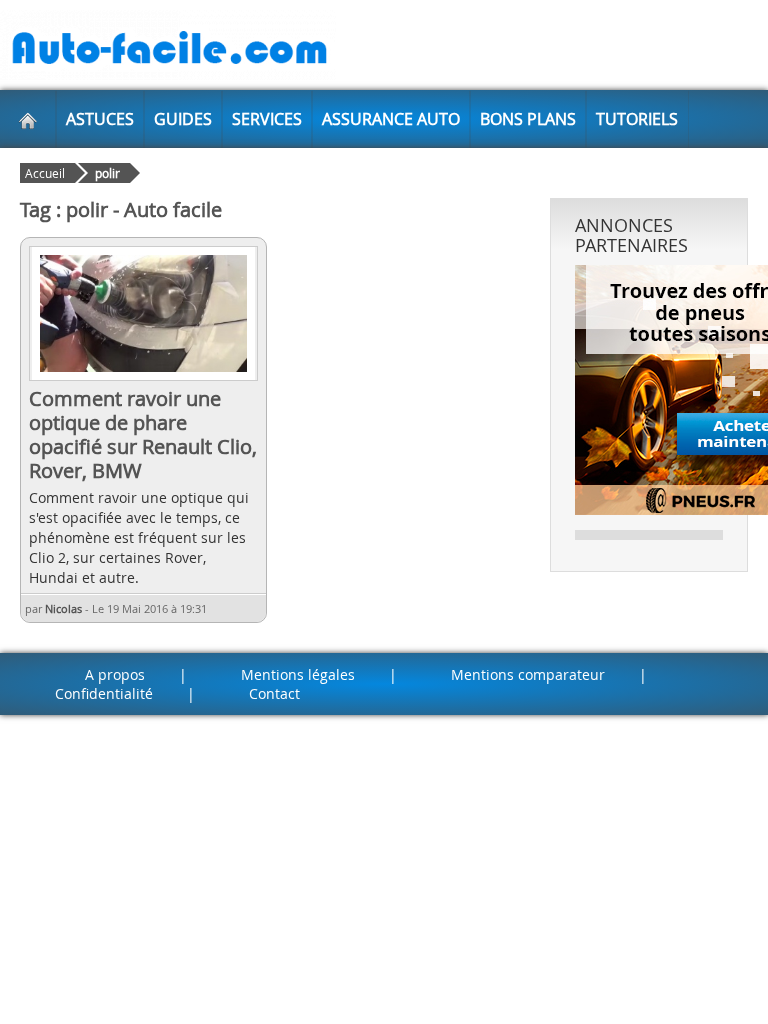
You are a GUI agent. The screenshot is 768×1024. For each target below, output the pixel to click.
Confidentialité (104, 693)
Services (267, 119)
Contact (274, 693)
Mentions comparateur (528, 674)
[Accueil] (28, 119)
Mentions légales (298, 674)
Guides (183, 119)
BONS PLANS (528, 119)
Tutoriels (637, 119)
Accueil (45, 173)
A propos (115, 674)
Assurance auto (391, 119)
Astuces (100, 119)
